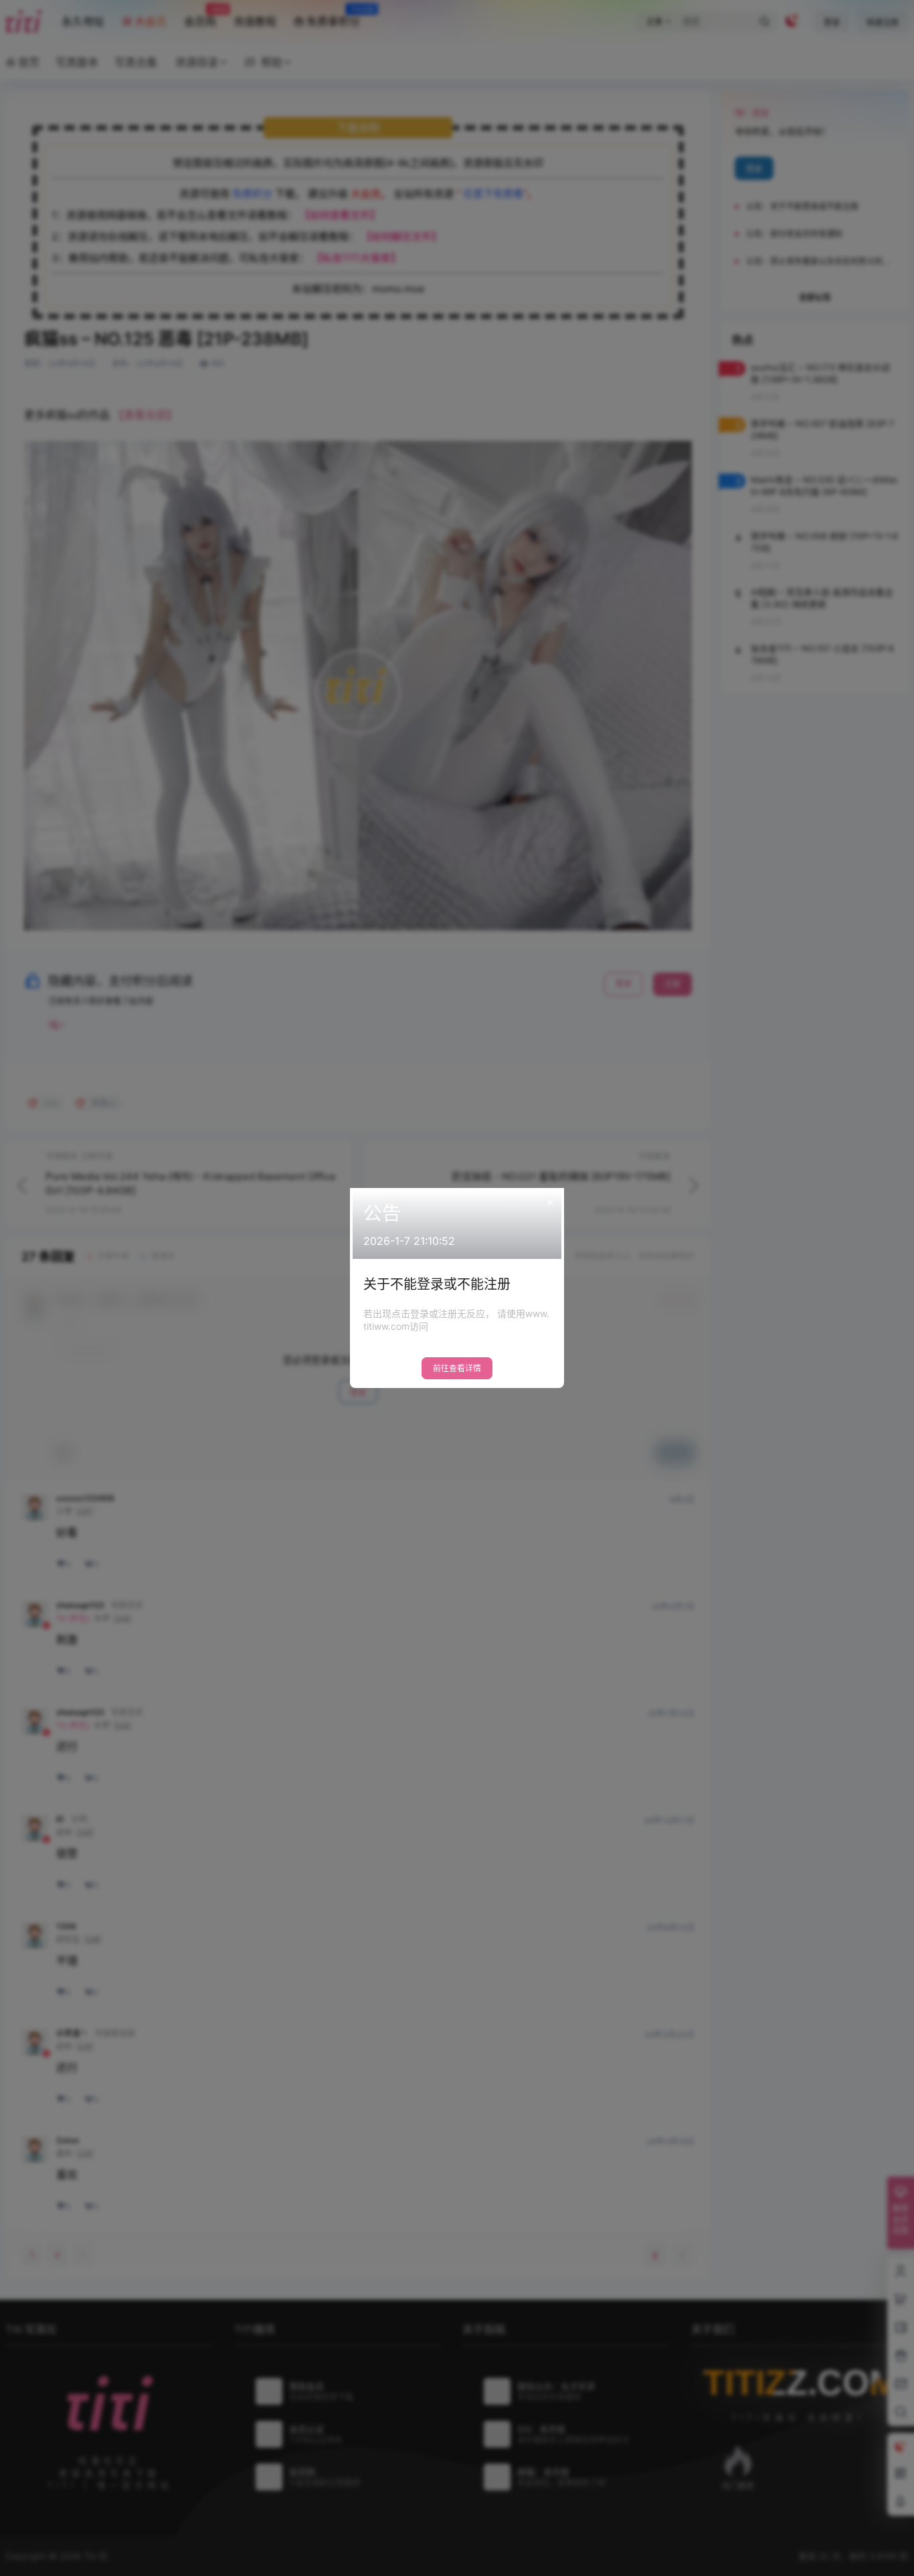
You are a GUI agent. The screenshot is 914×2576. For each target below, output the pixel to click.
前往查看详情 (457, 1368)
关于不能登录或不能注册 (437, 1284)
